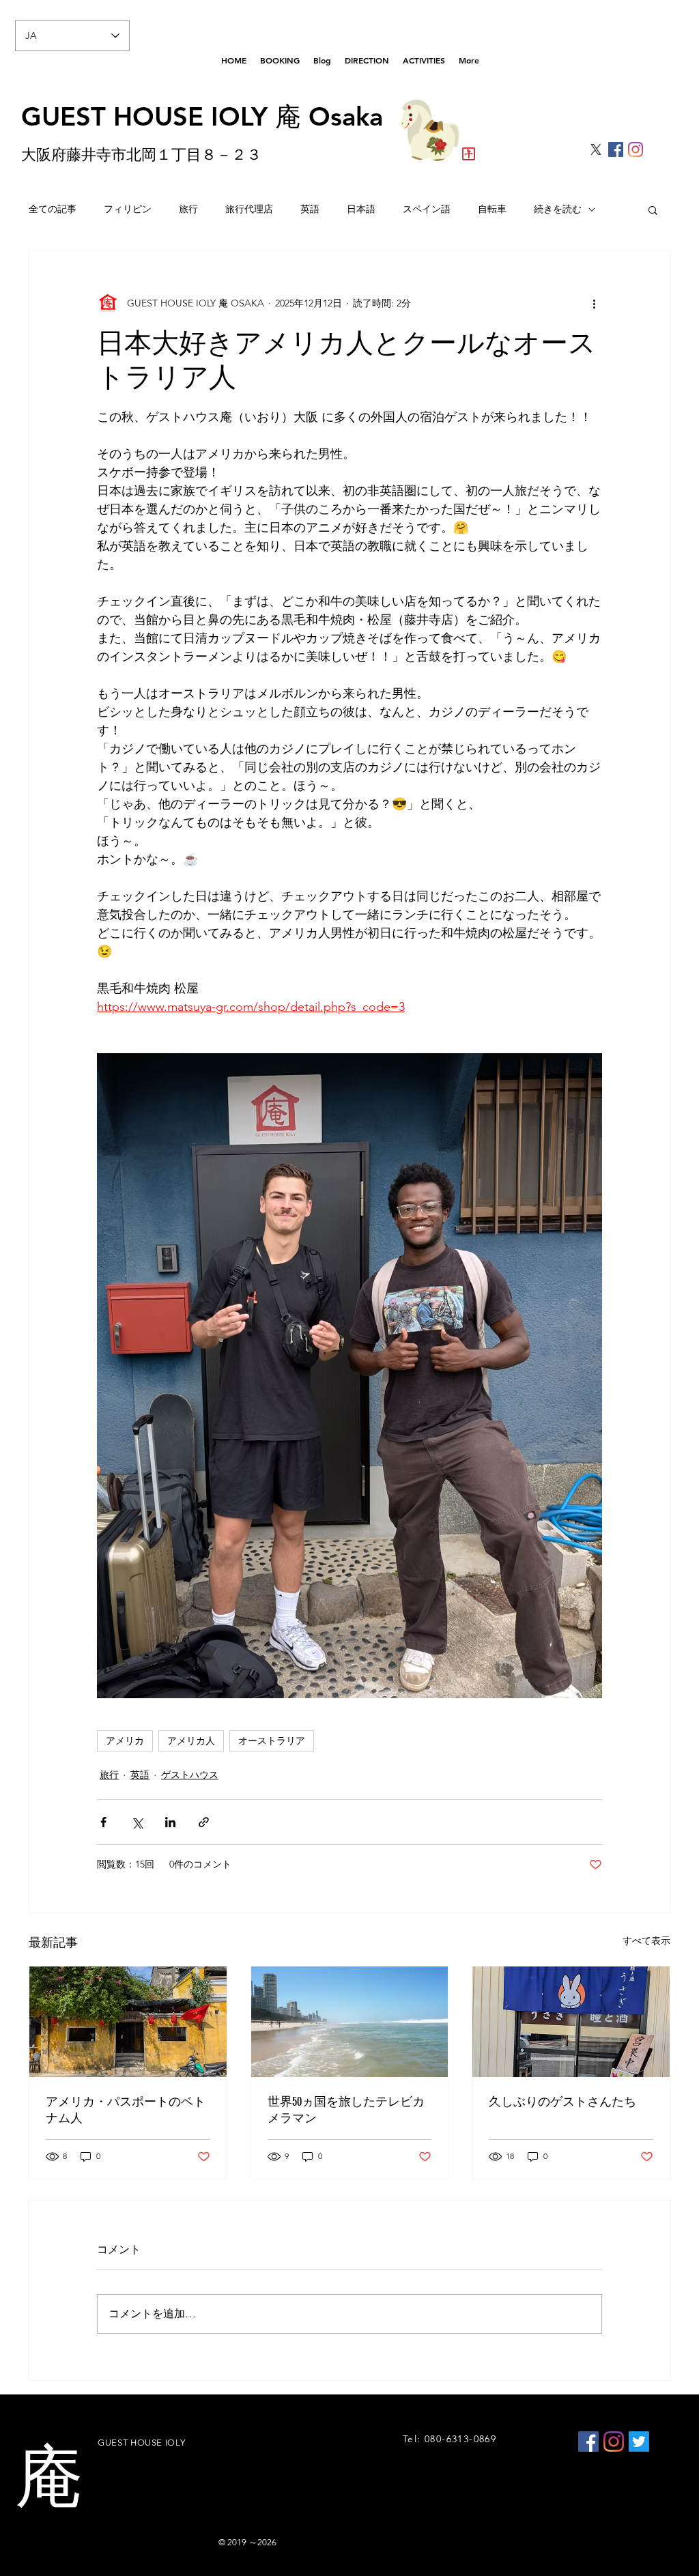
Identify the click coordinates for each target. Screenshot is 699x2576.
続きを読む (558, 209)
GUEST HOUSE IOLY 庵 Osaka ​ (202, 116)
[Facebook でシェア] (103, 1822)
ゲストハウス (190, 1775)
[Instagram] (636, 149)
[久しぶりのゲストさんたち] (571, 2022)
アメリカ (125, 1741)
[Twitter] (639, 2442)
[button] (653, 210)
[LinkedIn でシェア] (170, 1822)
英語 (310, 209)
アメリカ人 (191, 1741)
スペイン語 (427, 209)
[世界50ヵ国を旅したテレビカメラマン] (350, 2022)
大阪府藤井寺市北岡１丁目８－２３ (141, 155)
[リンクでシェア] (204, 1822)
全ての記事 (53, 209)
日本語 (361, 209)
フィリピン (128, 209)
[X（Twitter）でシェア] (137, 1822)
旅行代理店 (249, 209)
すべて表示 (646, 1941)
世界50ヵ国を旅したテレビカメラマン (346, 2110)
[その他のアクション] (594, 303)
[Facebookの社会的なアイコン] (616, 149)
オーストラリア (272, 1741)
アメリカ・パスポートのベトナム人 (126, 2110)
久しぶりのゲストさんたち (562, 2102)
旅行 (188, 209)
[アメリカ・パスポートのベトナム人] (128, 2022)
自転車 (492, 209)
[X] (596, 149)
